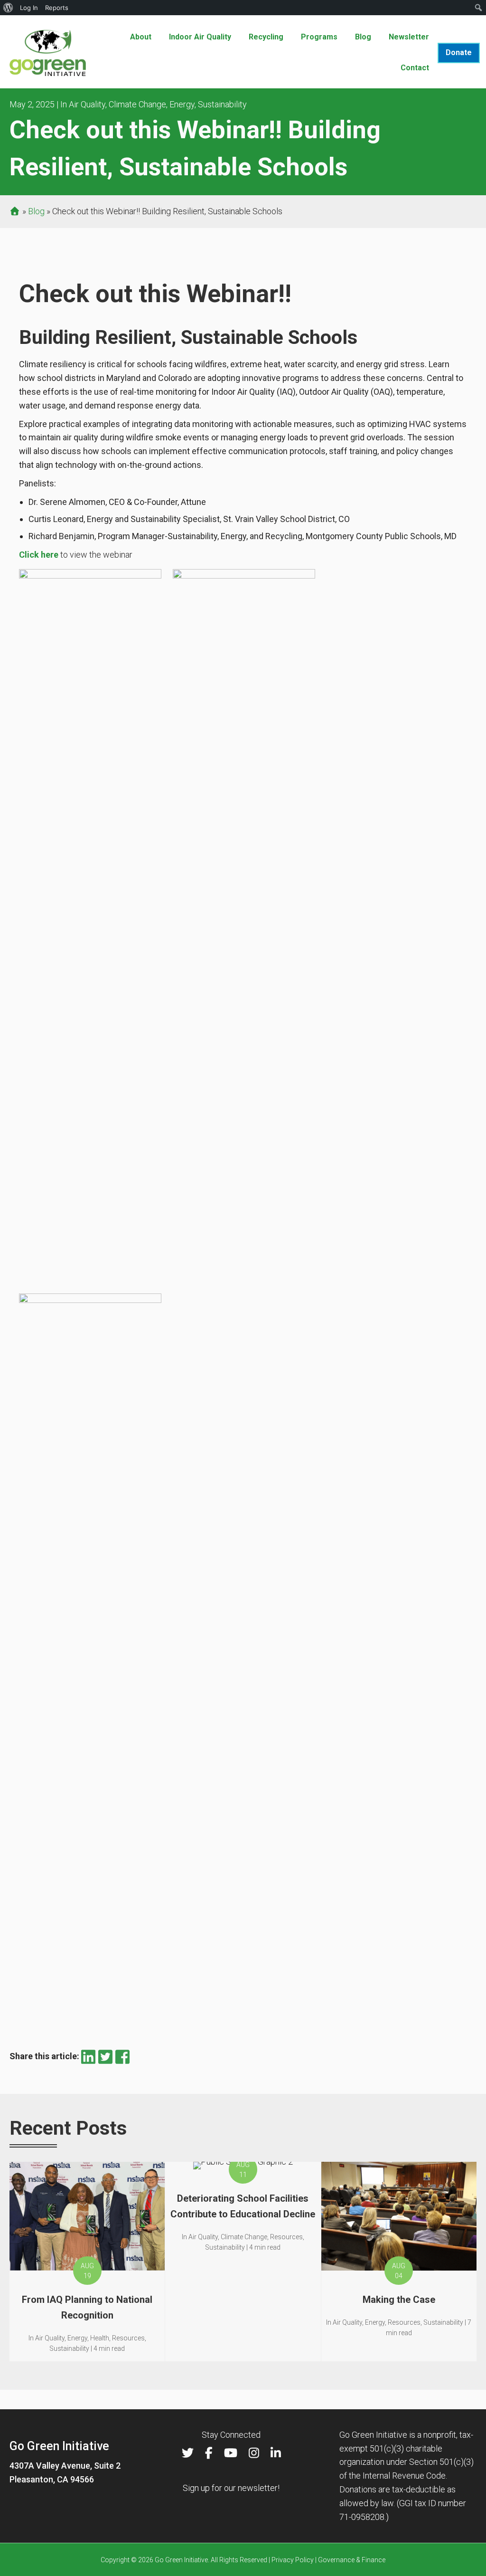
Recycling (266, 37)
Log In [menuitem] (29, 8)
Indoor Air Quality (200, 37)
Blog (363, 37)
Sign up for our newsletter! (231, 2488)
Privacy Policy (293, 2560)
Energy (182, 104)
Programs (319, 37)
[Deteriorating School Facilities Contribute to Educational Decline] (243, 2262)
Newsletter (409, 37)
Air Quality (87, 104)
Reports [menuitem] (57, 8)
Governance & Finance (352, 2560)
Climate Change (137, 104)
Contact (415, 68)
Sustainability (222, 104)
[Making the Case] (399, 2262)
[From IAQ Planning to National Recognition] (87, 2262)
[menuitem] (8, 8)
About (141, 37)
